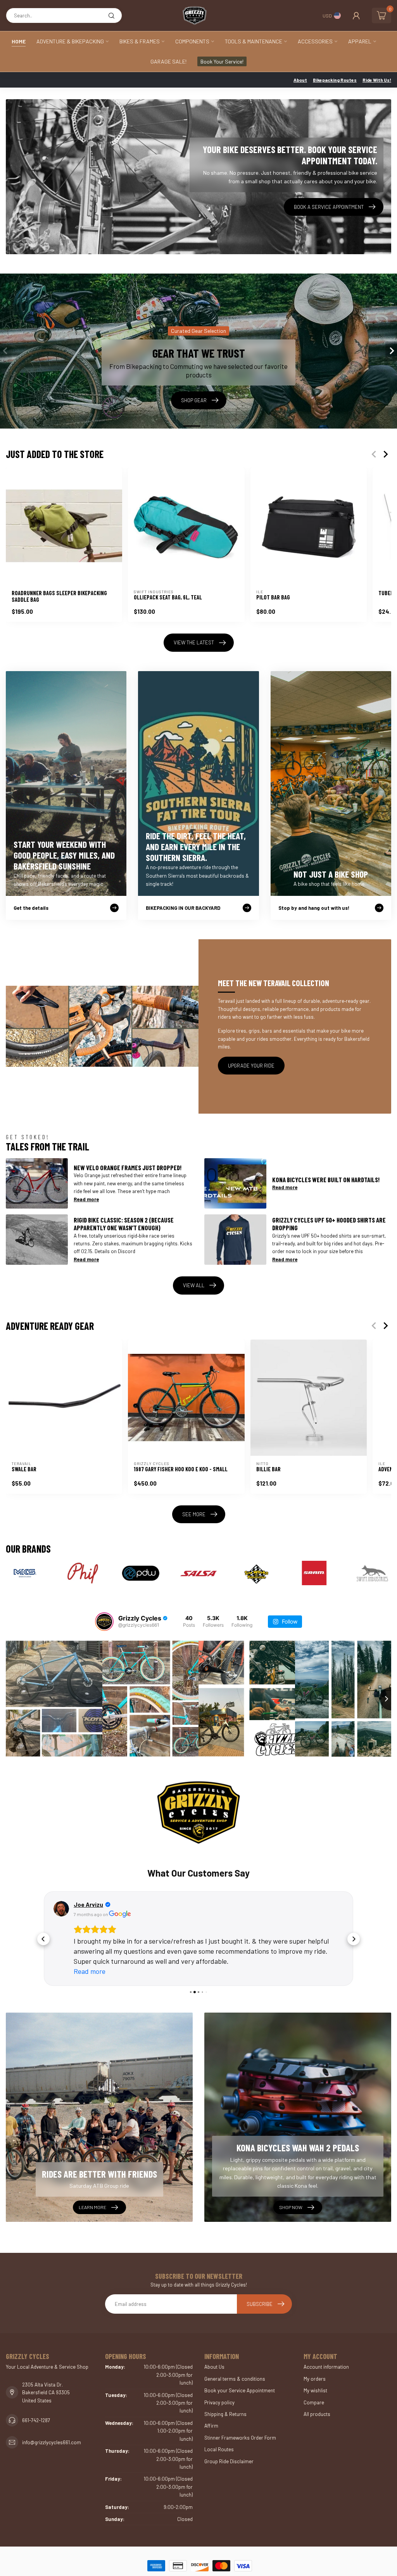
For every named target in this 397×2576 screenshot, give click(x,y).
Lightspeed (206, 2561)
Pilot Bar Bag (273, 597)
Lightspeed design (241, 2561)
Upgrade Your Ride (251, 1066)
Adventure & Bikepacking (70, 41)
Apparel (360, 41)
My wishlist (315, 2370)
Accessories (315, 41)
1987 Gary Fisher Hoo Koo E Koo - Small (181, 1469)
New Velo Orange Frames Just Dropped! (128, 1167)
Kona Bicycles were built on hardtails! (326, 1180)
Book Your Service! (222, 61)
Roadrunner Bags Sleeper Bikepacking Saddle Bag (59, 597)
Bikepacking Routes (335, 80)
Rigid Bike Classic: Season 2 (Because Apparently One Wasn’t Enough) (124, 1224)
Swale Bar (24, 1469)
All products (317, 2394)
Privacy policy (219, 2382)
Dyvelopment (281, 2561)
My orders (315, 2359)
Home (19, 41)
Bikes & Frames (140, 41)
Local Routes (219, 2429)
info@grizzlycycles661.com (52, 2422)
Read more (86, 1199)
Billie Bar (268, 1469)
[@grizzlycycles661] (104, 1622)
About (300, 80)
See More (194, 1514)
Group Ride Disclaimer (229, 2441)
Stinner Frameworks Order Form (240, 2418)
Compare (314, 2382)
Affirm (211, 2406)
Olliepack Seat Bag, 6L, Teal (168, 597)
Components (192, 41)
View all (194, 1285)
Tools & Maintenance (254, 41)
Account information (326, 2347)
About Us (214, 2347)
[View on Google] (61, 1909)
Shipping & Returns (225, 2394)
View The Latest (194, 642)
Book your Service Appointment (240, 2370)
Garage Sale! (168, 61)
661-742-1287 (36, 2400)
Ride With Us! (377, 80)
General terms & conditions (235, 2359)
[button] (43, 1929)
